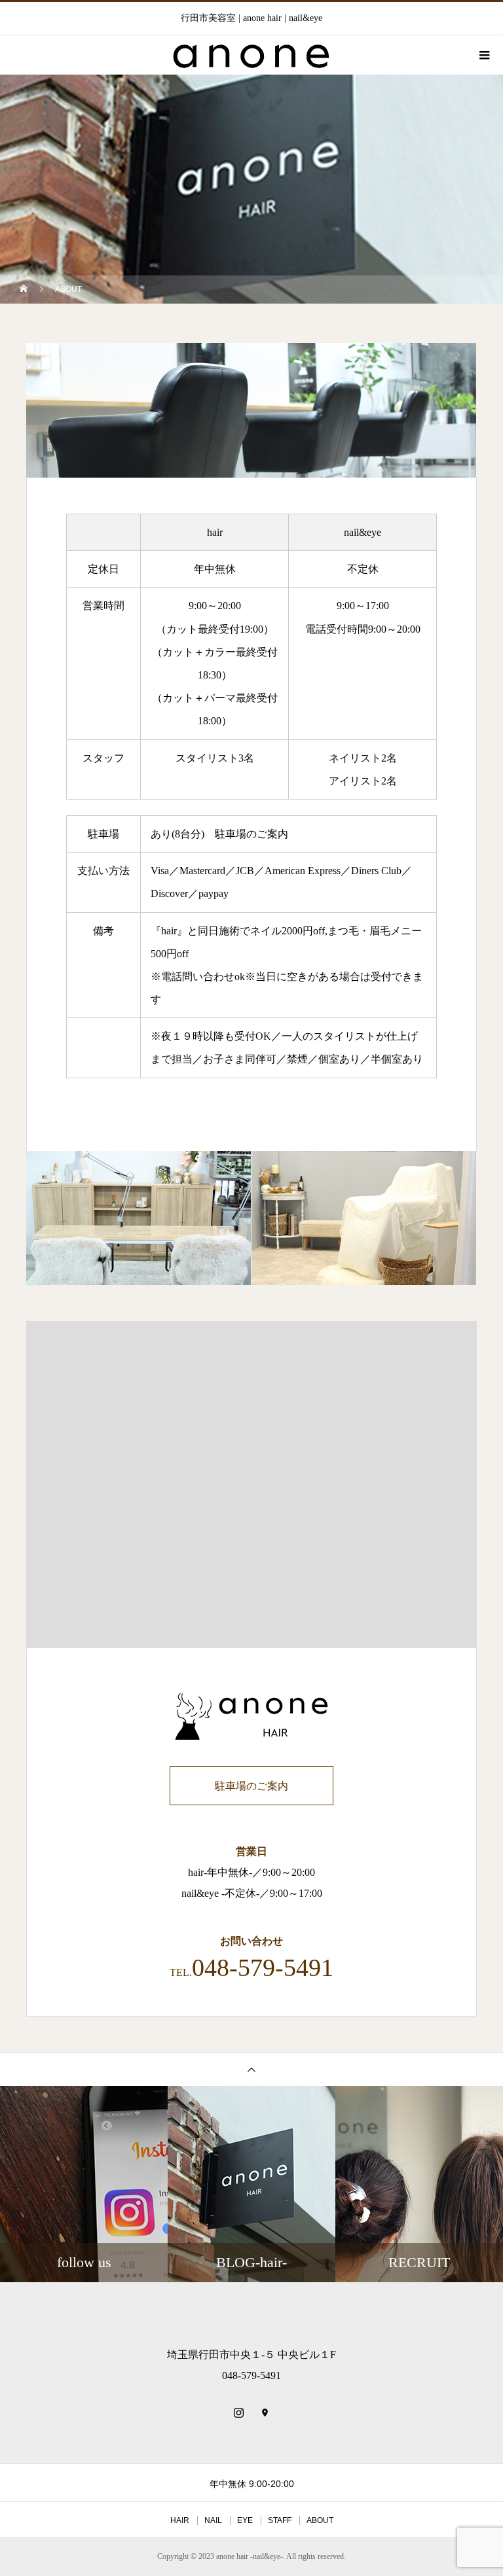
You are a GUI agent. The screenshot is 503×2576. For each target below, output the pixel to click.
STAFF (280, 2520)
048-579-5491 (263, 1967)
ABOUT (320, 2520)
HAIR (180, 2520)
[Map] (265, 2412)
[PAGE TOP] (251, 2069)
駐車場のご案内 (251, 834)
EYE (245, 2520)
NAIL (213, 2520)
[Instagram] (238, 2412)
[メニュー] (483, 55)
